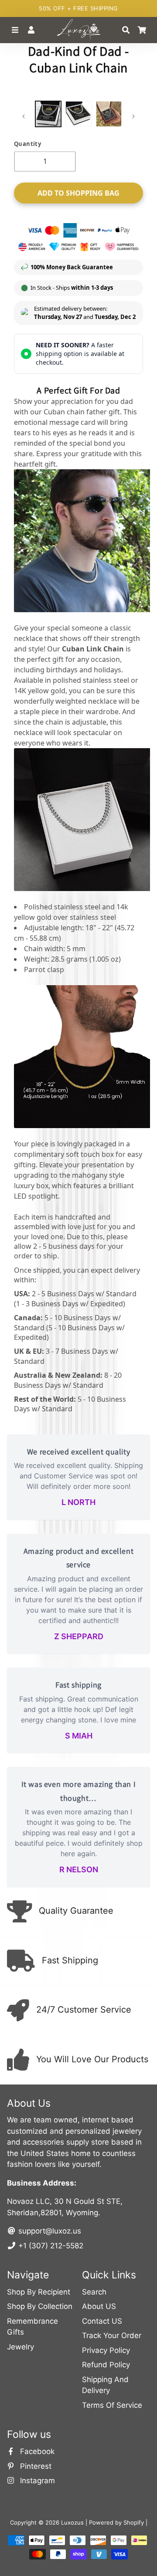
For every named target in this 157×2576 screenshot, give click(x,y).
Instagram (36, 2481)
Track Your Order (112, 2335)
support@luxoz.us (49, 2231)
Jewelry (20, 2347)
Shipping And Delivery (105, 2385)
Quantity (27, 144)
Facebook (36, 2451)
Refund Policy (106, 2365)
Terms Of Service (112, 2405)
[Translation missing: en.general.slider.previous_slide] (24, 116)
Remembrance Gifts (32, 2327)
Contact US (102, 2321)
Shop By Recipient (39, 2292)
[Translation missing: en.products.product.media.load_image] (48, 114)
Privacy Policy (106, 2350)
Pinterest (35, 2466)
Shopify (134, 2522)
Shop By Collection (40, 2306)
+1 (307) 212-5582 (50, 2246)
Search (94, 2292)
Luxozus (72, 2522)
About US (99, 2306)
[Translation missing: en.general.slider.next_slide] (133, 116)
